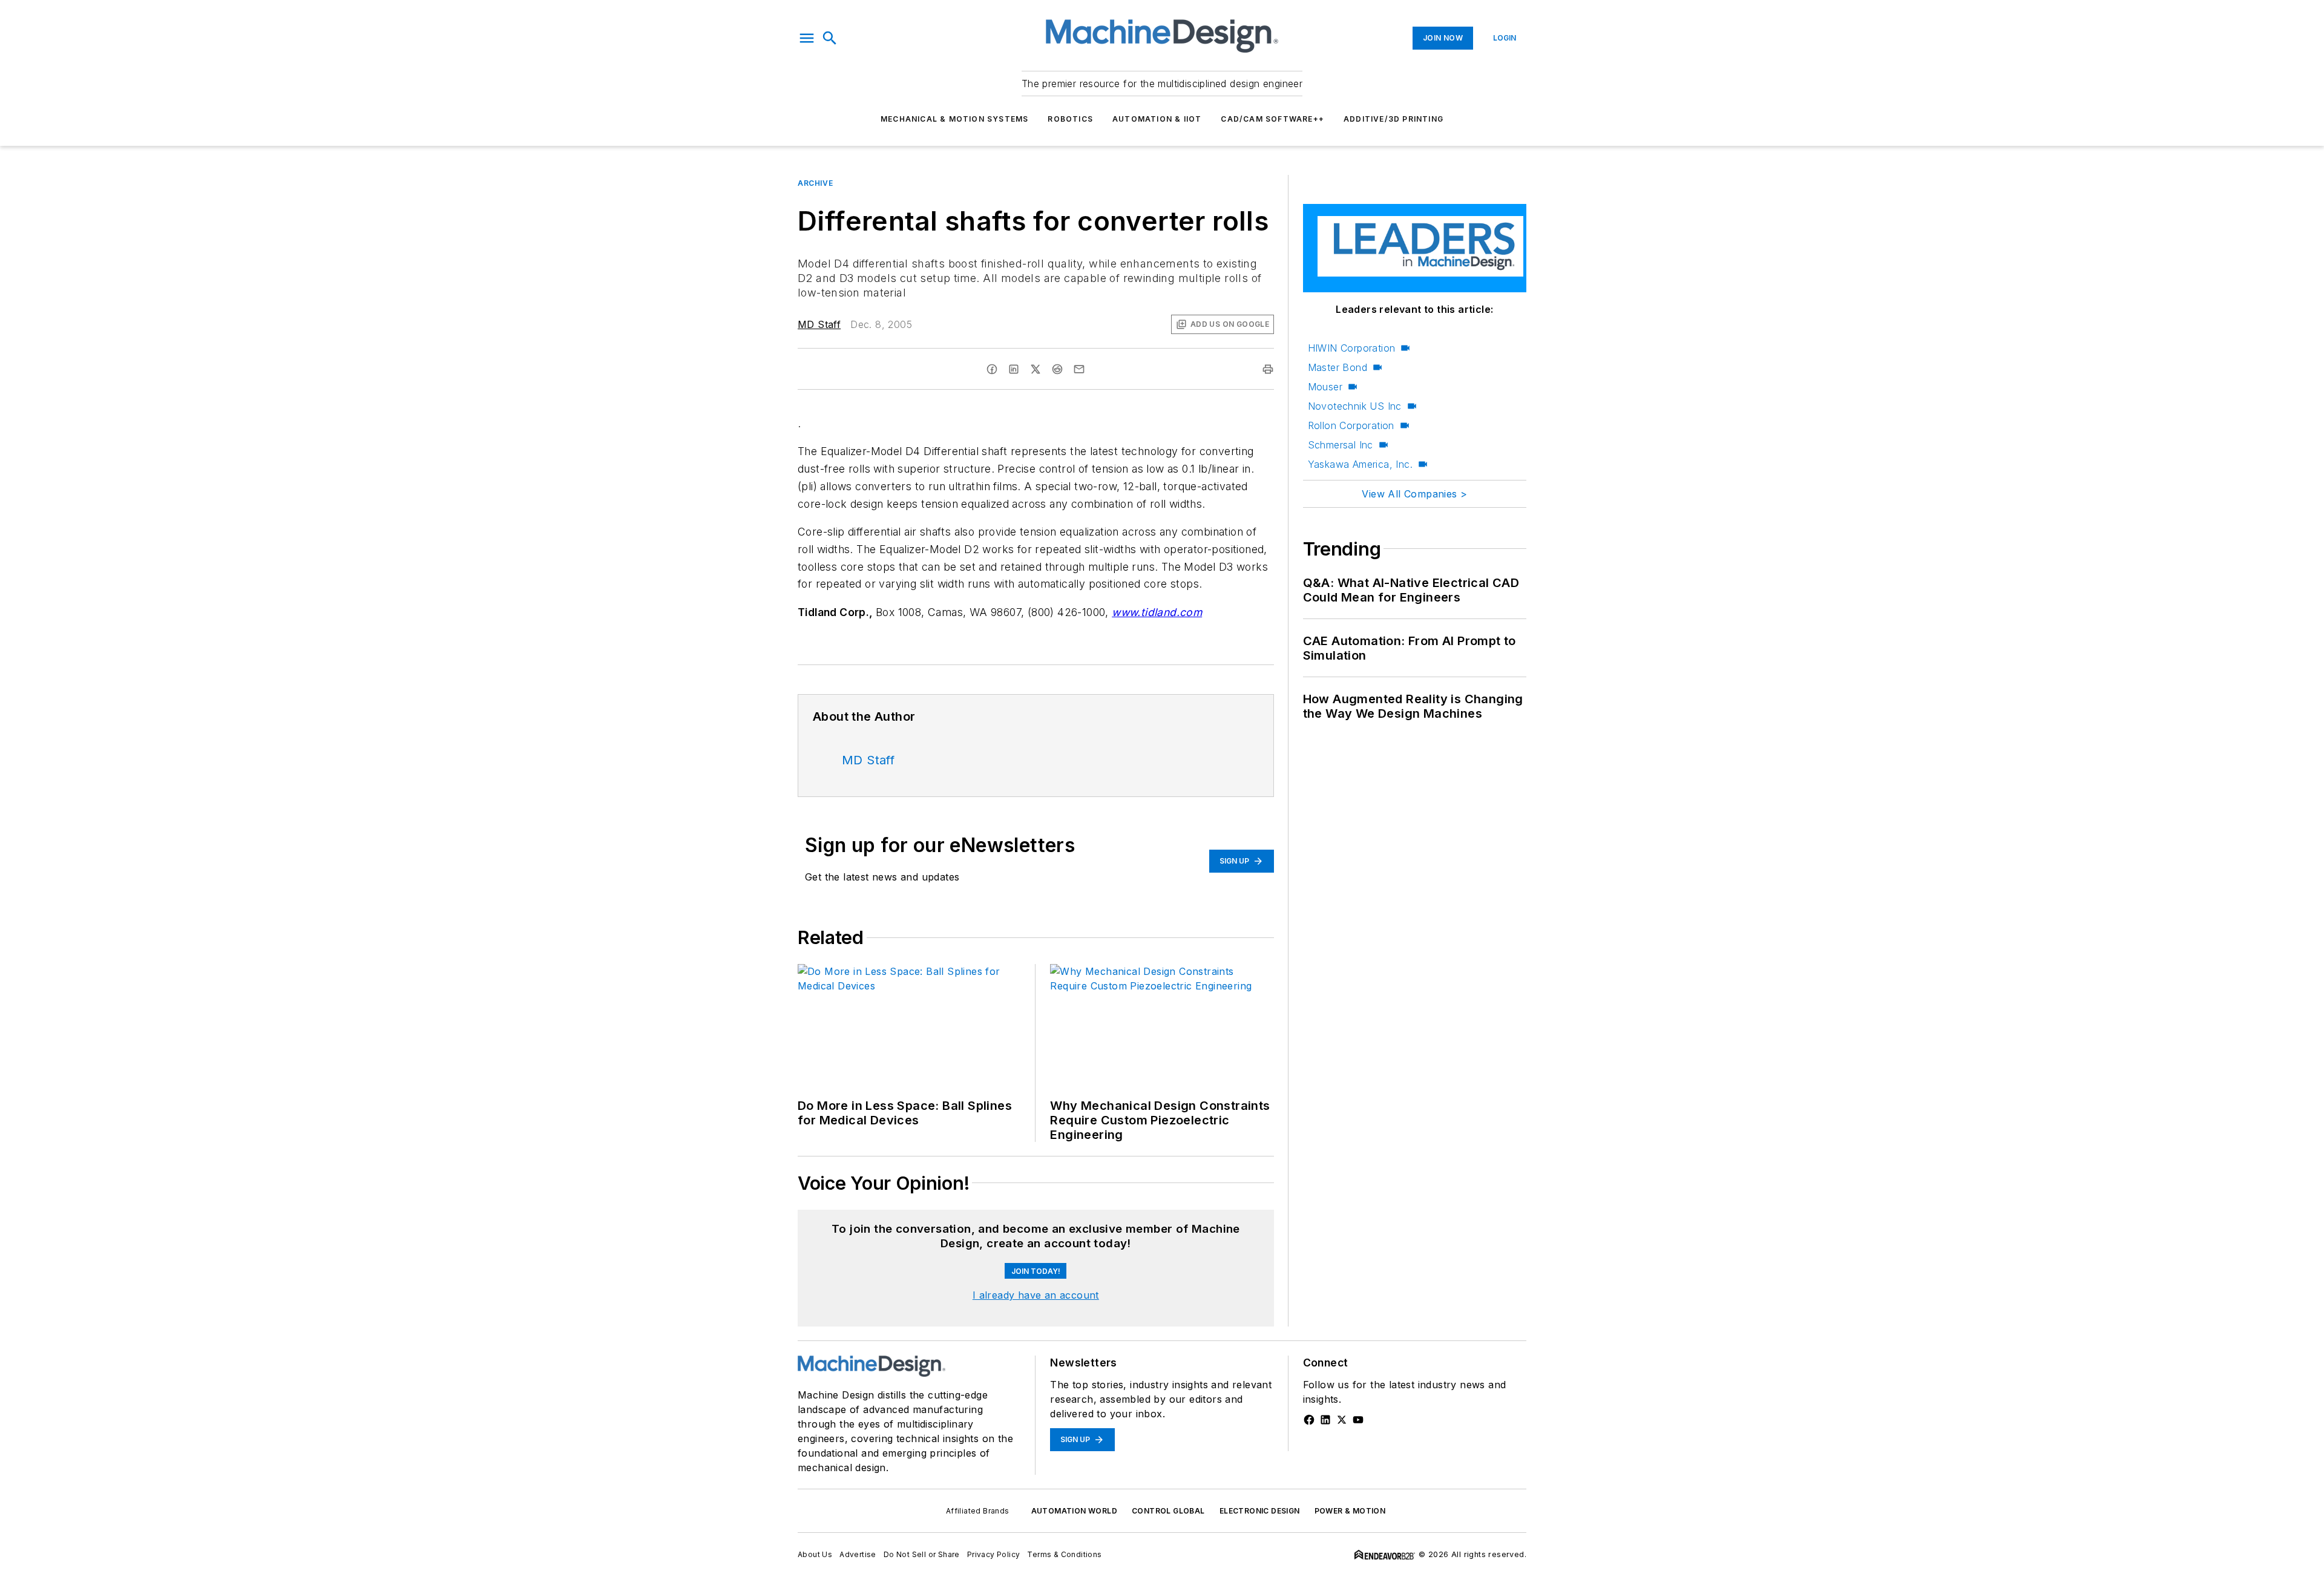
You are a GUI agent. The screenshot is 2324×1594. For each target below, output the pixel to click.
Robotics (1070, 119)
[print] (1268, 369)
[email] (1079, 369)
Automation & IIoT (1157, 119)
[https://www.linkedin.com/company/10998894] (1325, 1420)
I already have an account (1036, 1295)
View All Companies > (1414, 494)
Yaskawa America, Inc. (1360, 464)
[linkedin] (1014, 369)
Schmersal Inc (1341, 445)
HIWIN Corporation (1352, 348)
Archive (815, 183)
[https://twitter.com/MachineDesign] (1342, 1420)
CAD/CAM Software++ (1272, 119)
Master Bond (1338, 367)
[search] (830, 38)
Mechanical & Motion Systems (954, 119)
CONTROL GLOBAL (1168, 1511)
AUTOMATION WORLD (1074, 1511)
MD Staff (819, 324)
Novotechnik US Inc (1355, 406)
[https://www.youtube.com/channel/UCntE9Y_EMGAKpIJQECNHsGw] (1358, 1420)
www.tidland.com (1157, 612)
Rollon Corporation (1351, 425)
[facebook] (992, 369)
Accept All (2265, 1569)
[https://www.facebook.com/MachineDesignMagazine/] (1309, 1420)
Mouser (1325, 387)
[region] (1162, 1569)
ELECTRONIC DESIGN (1260, 1511)
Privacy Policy (394, 1565)
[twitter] (1036, 369)
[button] (807, 38)
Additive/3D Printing (1393, 119)
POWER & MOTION (1350, 1511)
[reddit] (1057, 369)
